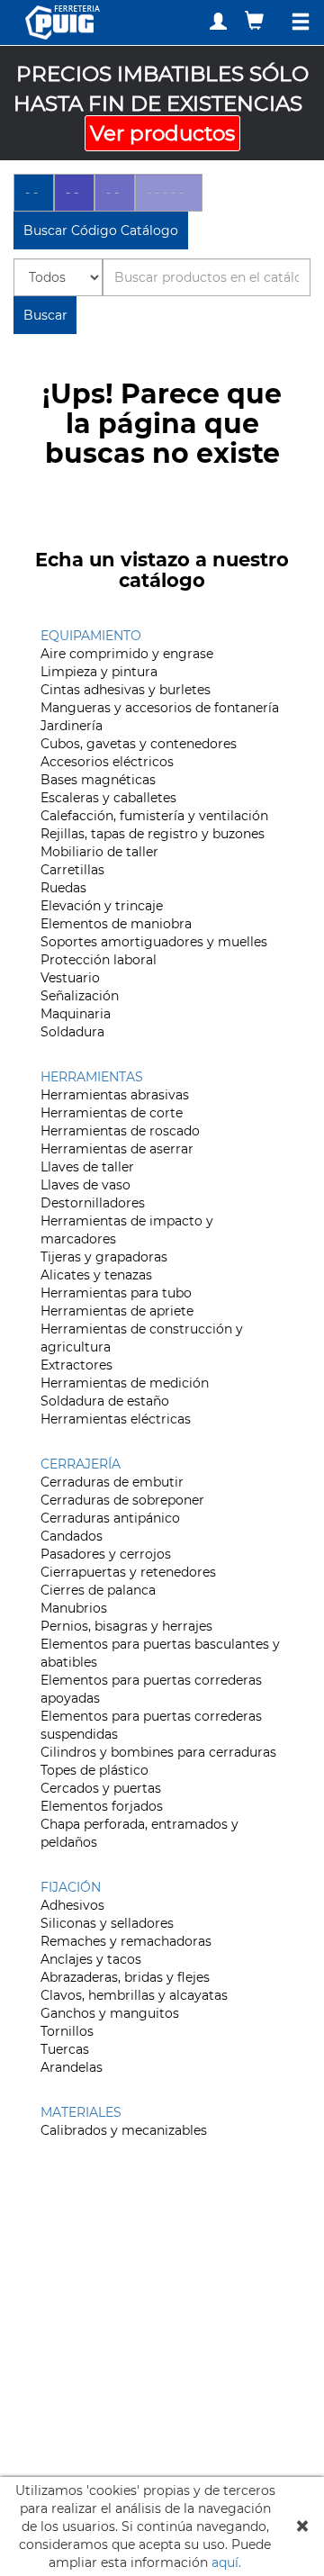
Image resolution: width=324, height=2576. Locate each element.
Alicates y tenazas (96, 1275)
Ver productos (162, 133)
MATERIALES (81, 2112)
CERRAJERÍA (81, 1464)
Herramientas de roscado (120, 1131)
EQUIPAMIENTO (91, 636)
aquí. (226, 2562)
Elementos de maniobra (116, 924)
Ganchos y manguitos (110, 2013)
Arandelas (72, 2067)
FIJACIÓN (71, 1887)
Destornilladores (93, 1203)
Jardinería (72, 726)
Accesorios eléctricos (107, 762)
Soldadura (72, 1032)
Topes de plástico (94, 1770)
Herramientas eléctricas (116, 1419)
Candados (72, 1536)
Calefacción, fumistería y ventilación (154, 816)
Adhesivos (72, 1905)
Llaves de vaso (85, 1185)
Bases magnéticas (98, 780)
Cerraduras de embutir (112, 1482)
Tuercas (65, 2049)
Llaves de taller (87, 1167)
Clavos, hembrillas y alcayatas (134, 1995)
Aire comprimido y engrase (127, 654)
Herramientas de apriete (117, 1311)
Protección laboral (99, 960)
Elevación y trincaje (102, 906)
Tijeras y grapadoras (104, 1257)
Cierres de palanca (98, 1590)
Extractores (76, 1365)
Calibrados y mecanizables (124, 2130)
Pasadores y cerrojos (106, 1554)
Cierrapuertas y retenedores (128, 1572)
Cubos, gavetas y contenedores (139, 744)
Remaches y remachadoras (126, 1941)
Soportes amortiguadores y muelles (154, 942)
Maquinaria (76, 1014)
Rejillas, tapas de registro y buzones (153, 834)
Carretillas (72, 870)
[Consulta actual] (256, 20)
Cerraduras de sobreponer (122, 1500)
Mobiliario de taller (99, 852)
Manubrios (74, 1608)
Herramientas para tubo (116, 1293)
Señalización (80, 996)
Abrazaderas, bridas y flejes (125, 1977)
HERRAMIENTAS (92, 1077)
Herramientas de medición (125, 1383)
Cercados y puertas (101, 1788)
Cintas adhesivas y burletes (126, 690)
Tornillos (67, 2031)
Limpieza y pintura (99, 672)
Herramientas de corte (112, 1113)
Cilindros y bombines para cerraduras (158, 1752)
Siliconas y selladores (107, 1923)
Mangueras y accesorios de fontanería (160, 708)
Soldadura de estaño (105, 1401)
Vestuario (70, 978)
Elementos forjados (102, 1806)
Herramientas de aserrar (117, 1149)
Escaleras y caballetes (108, 798)
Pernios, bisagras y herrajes (126, 1626)
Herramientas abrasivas (115, 1095)
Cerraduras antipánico (110, 1518)
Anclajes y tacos (91, 1959)
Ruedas (63, 888)
